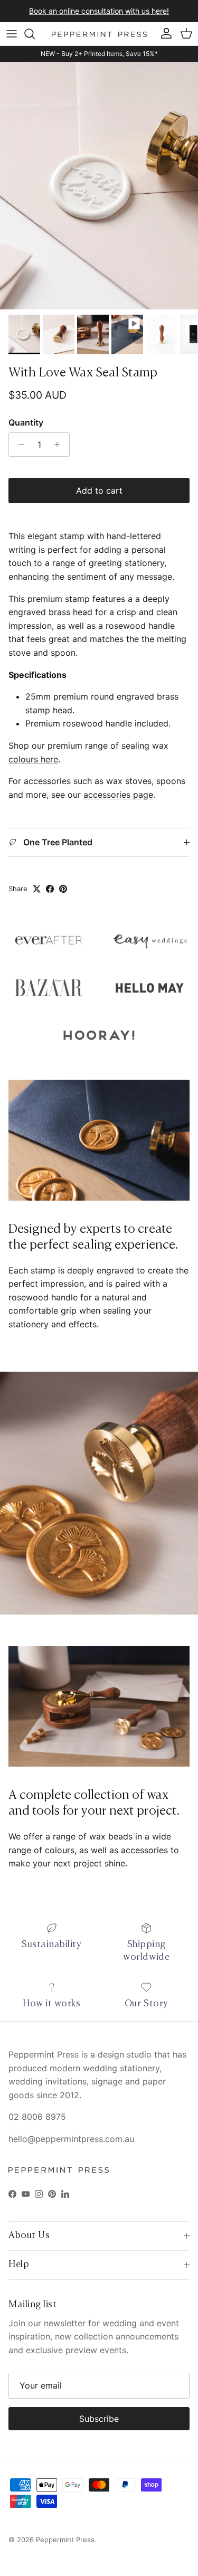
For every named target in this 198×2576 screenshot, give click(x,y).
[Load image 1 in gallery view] (99, 186)
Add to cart (99, 490)
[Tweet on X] (37, 889)
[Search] (35, 34)
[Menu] (12, 34)
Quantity (26, 422)
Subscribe (99, 2419)
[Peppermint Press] (99, 34)
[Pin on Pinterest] (63, 889)
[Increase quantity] (60, 445)
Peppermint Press (65, 2540)
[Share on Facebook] (50, 889)
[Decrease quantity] (18, 445)
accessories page (118, 795)
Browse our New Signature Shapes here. (99, 12)
